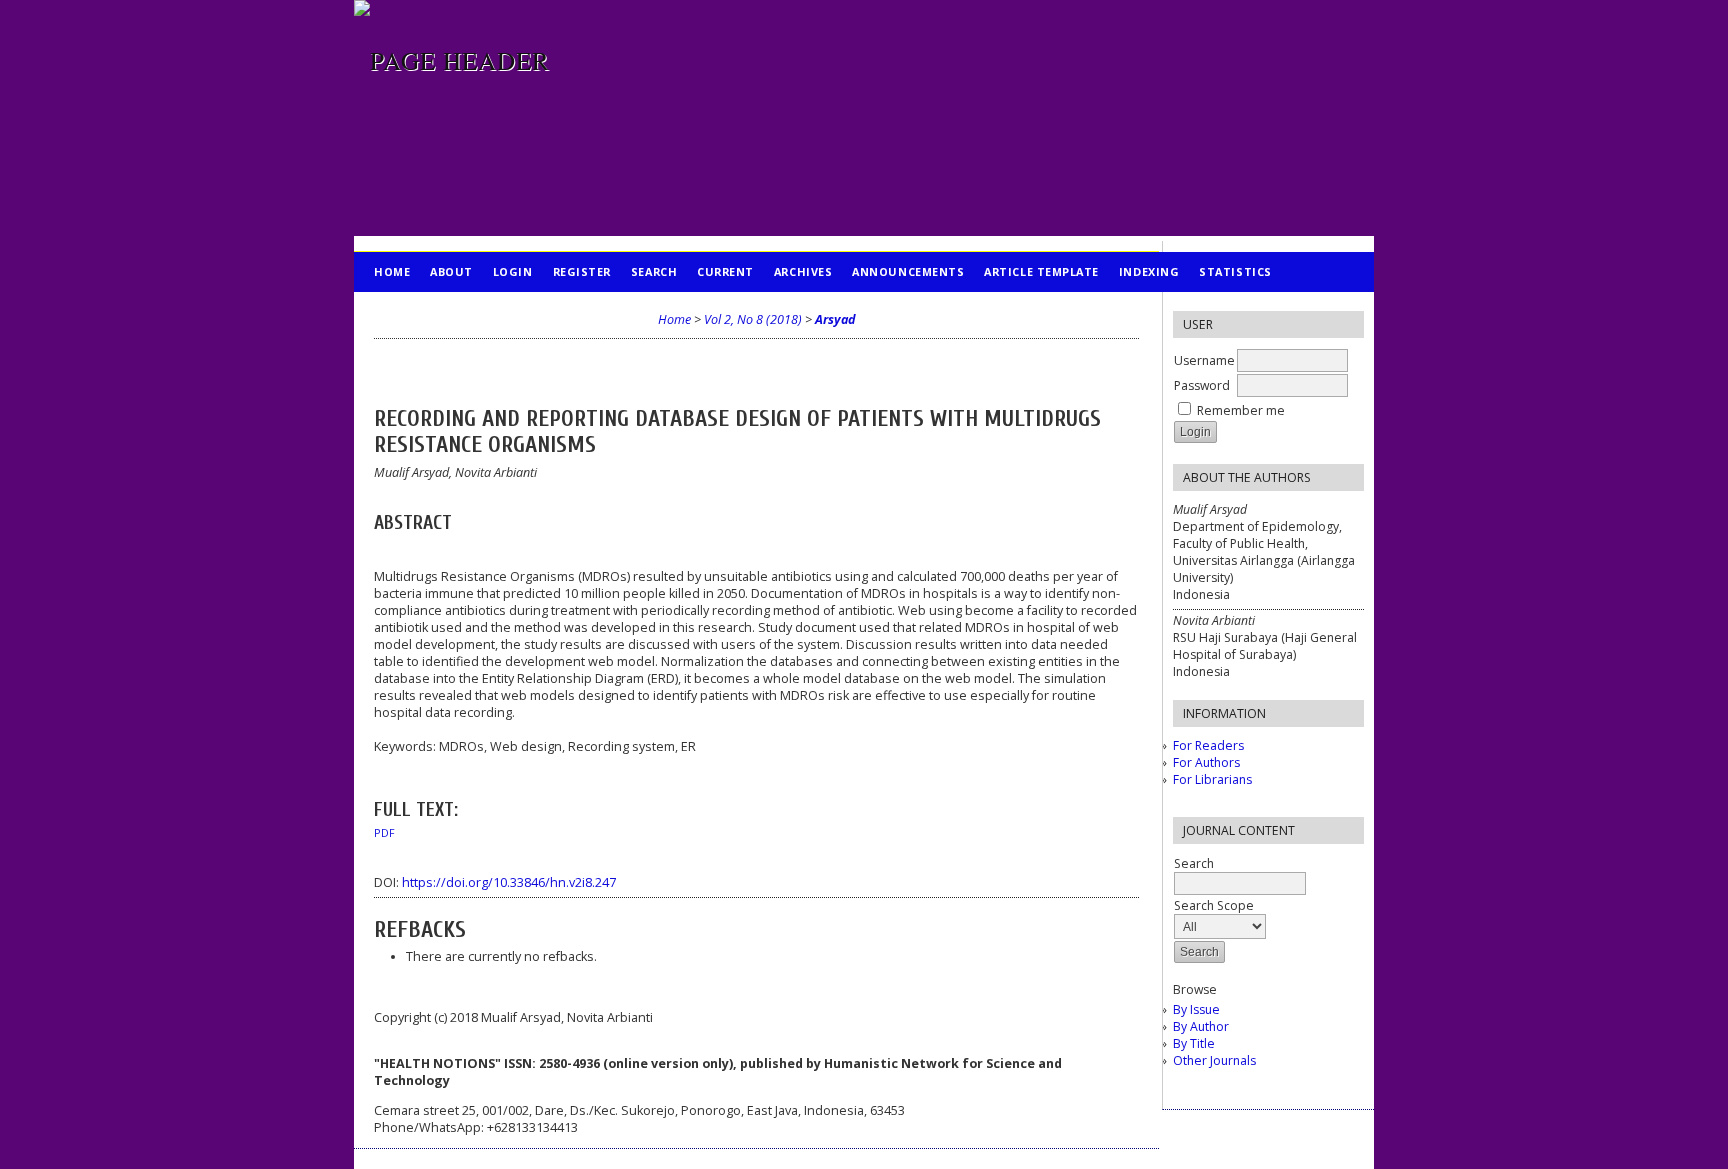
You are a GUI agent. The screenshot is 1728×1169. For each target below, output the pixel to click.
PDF (384, 833)
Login (513, 271)
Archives (803, 271)
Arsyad (835, 319)
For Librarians (1212, 779)
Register (582, 271)
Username (1204, 360)
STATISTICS (1235, 271)
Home (392, 271)
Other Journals (1214, 1060)
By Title (1194, 1043)
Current (725, 271)
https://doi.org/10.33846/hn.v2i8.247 (509, 882)
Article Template (1041, 271)
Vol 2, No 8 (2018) (753, 319)
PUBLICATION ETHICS (439, 311)
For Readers (1208, 745)
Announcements (908, 271)
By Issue (1196, 1009)
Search (654, 271)
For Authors (1206, 762)
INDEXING (1149, 271)
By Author (1201, 1026)
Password (1202, 385)
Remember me (1241, 410)
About (451, 271)
